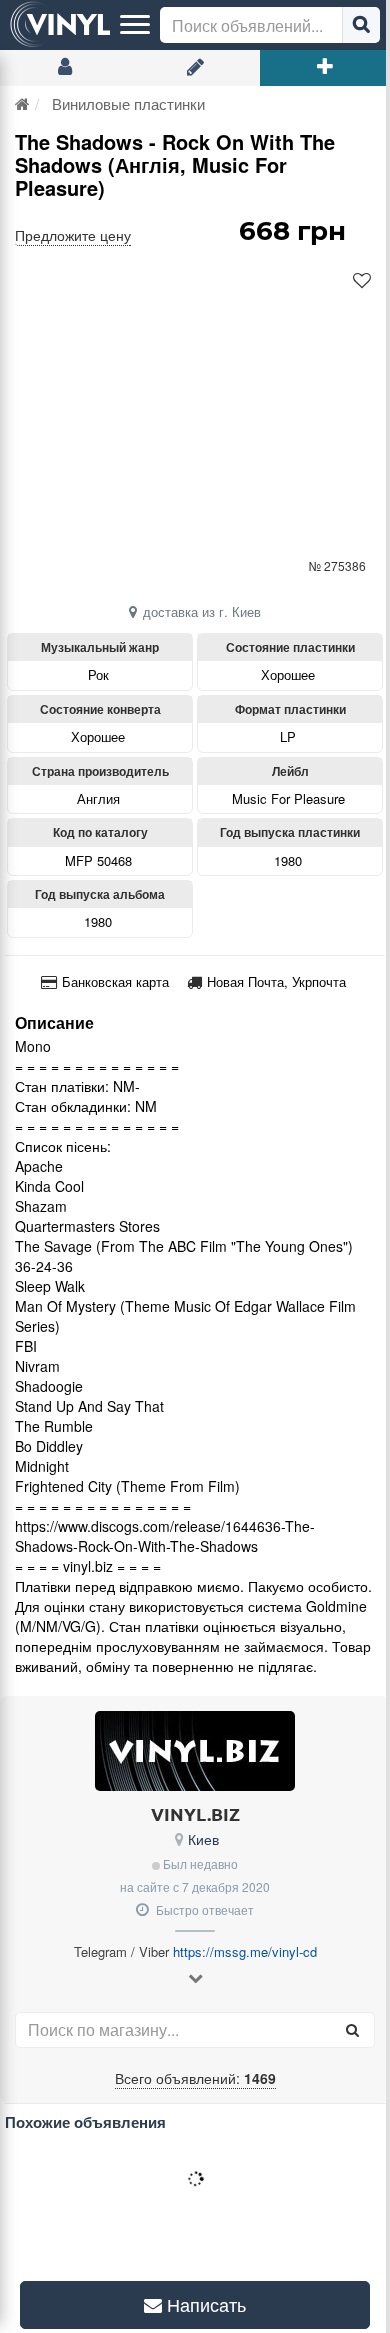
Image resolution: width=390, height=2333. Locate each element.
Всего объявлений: (195, 2078)
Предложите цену (73, 235)
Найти (361, 25)
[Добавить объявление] (325, 68)
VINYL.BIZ (195, 1813)
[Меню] (135, 25)
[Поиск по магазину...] (352, 2030)
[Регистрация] (195, 68)
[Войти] (65, 68)
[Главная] (22, 103)
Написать (197, 2305)
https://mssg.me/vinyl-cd (245, 1951)
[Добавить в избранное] (362, 281)
